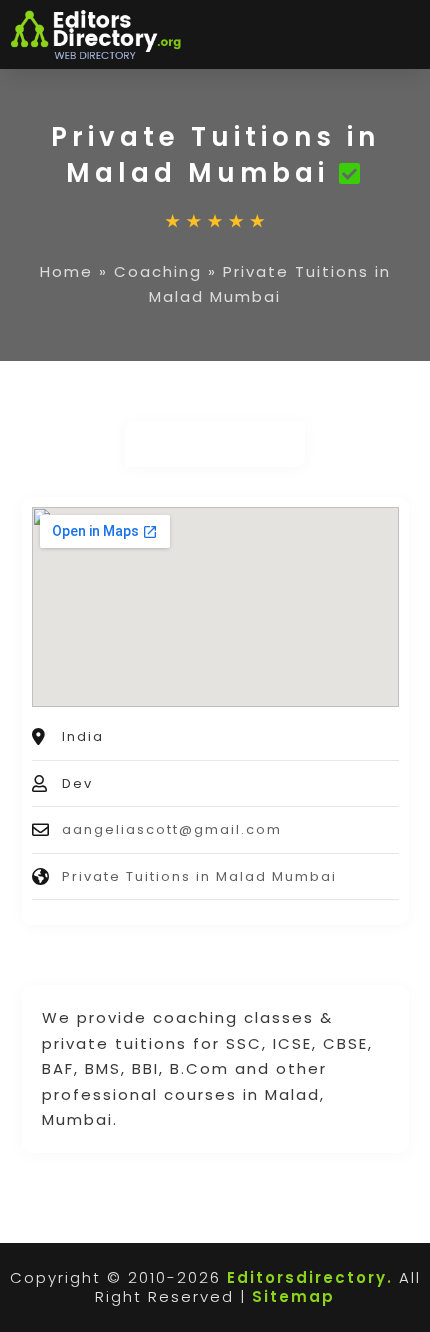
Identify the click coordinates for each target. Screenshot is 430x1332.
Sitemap (293, 1296)
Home (66, 271)
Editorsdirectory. (310, 1277)
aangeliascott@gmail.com (172, 829)
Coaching (158, 271)
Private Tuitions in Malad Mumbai (199, 876)
